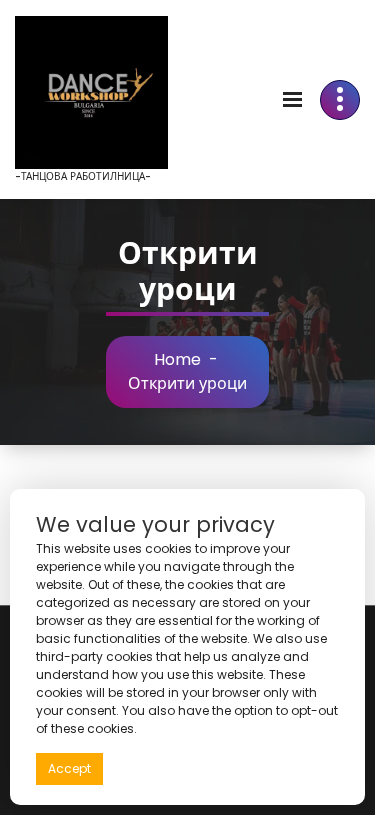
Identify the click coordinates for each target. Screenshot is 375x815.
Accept (69, 768)
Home (177, 359)
